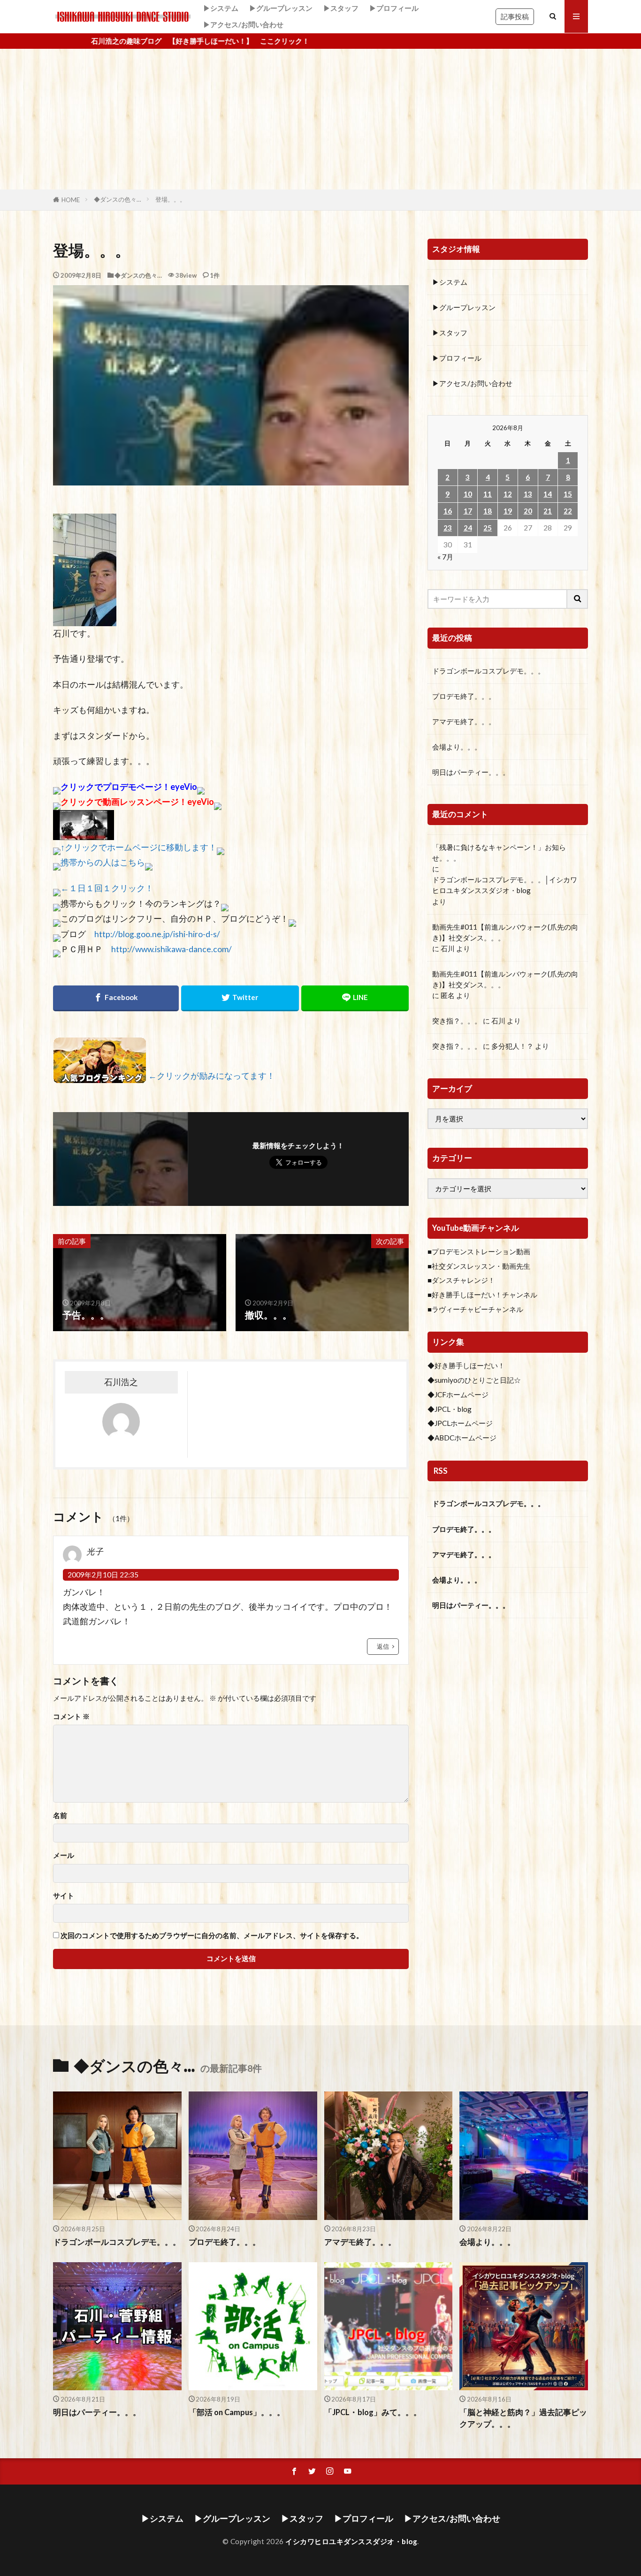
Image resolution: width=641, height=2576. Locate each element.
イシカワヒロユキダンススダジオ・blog (351, 2541)
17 (468, 511)
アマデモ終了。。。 (464, 721)
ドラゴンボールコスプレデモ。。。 (488, 671)
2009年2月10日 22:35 (103, 1575)
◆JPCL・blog (450, 1409)
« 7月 (445, 557)
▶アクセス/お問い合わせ (243, 24)
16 (448, 511)
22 (568, 511)
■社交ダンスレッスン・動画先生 (479, 1266)
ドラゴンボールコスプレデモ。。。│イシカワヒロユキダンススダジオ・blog (505, 885)
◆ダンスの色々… (118, 199)
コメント (71, 1716)
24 (468, 528)
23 (448, 528)
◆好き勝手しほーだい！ (466, 1365)
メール (64, 1855)
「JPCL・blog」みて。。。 (373, 2412)
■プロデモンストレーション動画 (479, 1251)
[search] (578, 599)
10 (468, 494)
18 (488, 511)
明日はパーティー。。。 (471, 772)
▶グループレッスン (281, 8)
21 (548, 511)
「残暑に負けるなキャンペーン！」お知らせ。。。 (499, 852)
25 (488, 528)
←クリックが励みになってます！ (212, 1076)
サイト (64, 1896)
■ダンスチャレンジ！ (461, 1280)
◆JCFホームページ (458, 1394)
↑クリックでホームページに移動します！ (139, 847)
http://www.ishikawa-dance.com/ (172, 949)
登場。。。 (171, 199)
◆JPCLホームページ (460, 1423)
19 (508, 511)
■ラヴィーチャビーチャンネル (475, 1309)
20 (528, 511)
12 (508, 494)
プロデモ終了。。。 (464, 696)
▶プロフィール (394, 8)
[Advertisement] (320, 119)
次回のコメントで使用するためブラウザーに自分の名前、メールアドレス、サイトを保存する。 (212, 1936)
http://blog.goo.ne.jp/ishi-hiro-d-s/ (157, 934)
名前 (60, 1815)
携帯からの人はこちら (103, 862)
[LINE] (355, 998)
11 (488, 494)
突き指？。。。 (457, 1021)
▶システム (221, 8)
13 (528, 494)
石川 (448, 948)
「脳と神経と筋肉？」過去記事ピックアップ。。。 (523, 2418)
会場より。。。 (457, 747)
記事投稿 (515, 16)
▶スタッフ (341, 8)
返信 (383, 1646)
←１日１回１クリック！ (107, 888)
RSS (441, 1471)
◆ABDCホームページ (462, 1438)
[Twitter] (240, 998)
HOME (71, 200)
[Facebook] (116, 998)
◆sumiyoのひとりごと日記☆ (474, 1380)
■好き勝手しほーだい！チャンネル (482, 1295)
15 (568, 494)
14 (548, 494)
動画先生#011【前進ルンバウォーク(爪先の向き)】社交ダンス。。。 (505, 932)
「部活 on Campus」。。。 (237, 2412)
